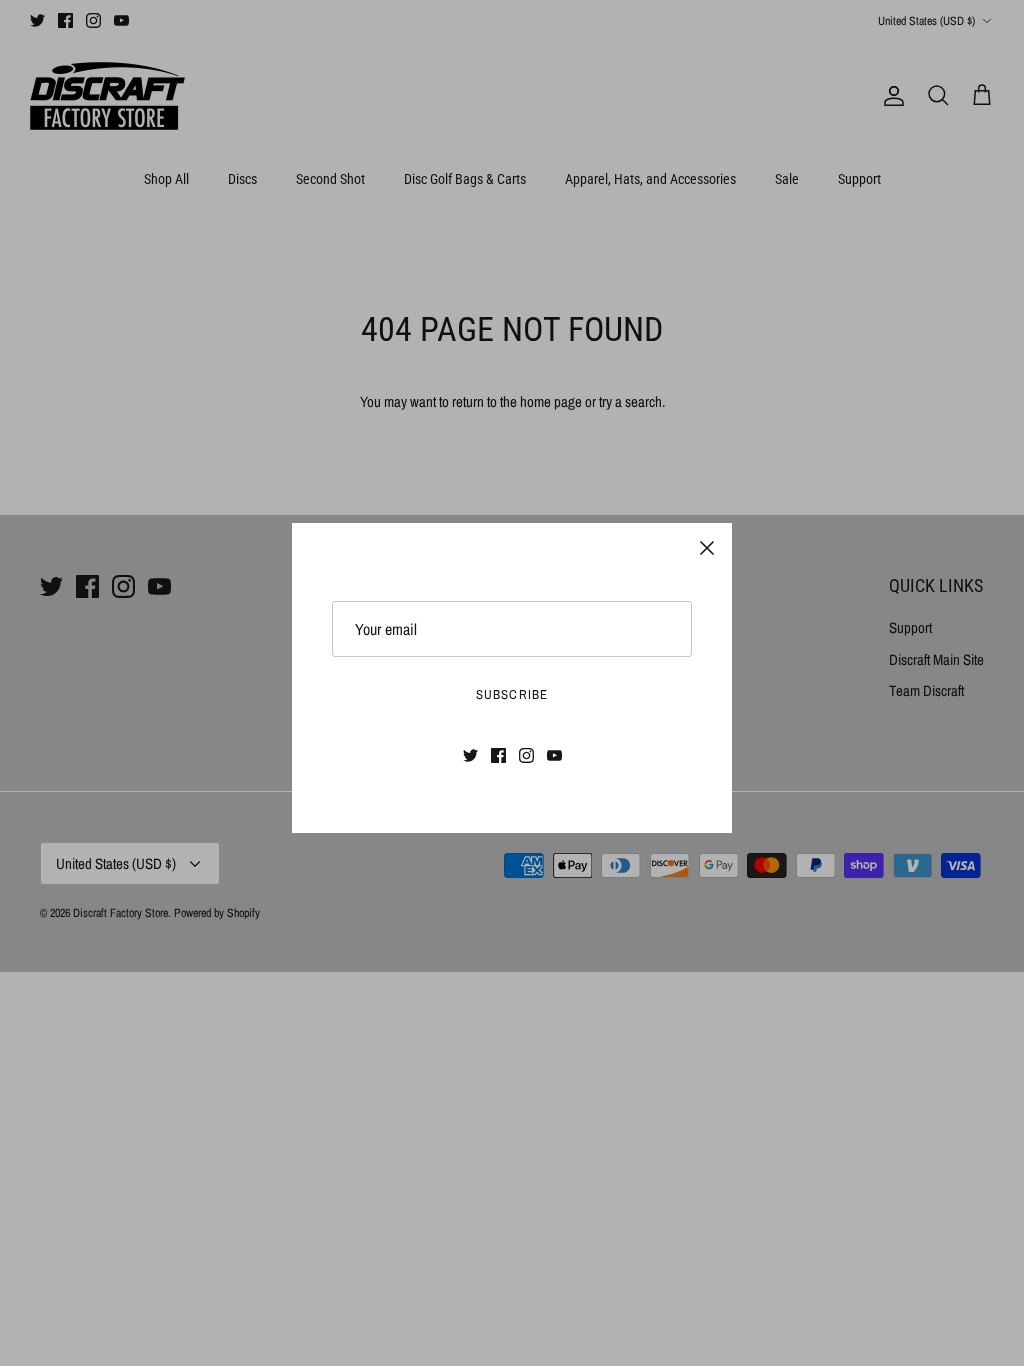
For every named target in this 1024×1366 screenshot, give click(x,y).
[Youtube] (554, 755)
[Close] (707, 548)
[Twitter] (470, 755)
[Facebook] (498, 755)
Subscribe (511, 694)
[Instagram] (526, 755)
